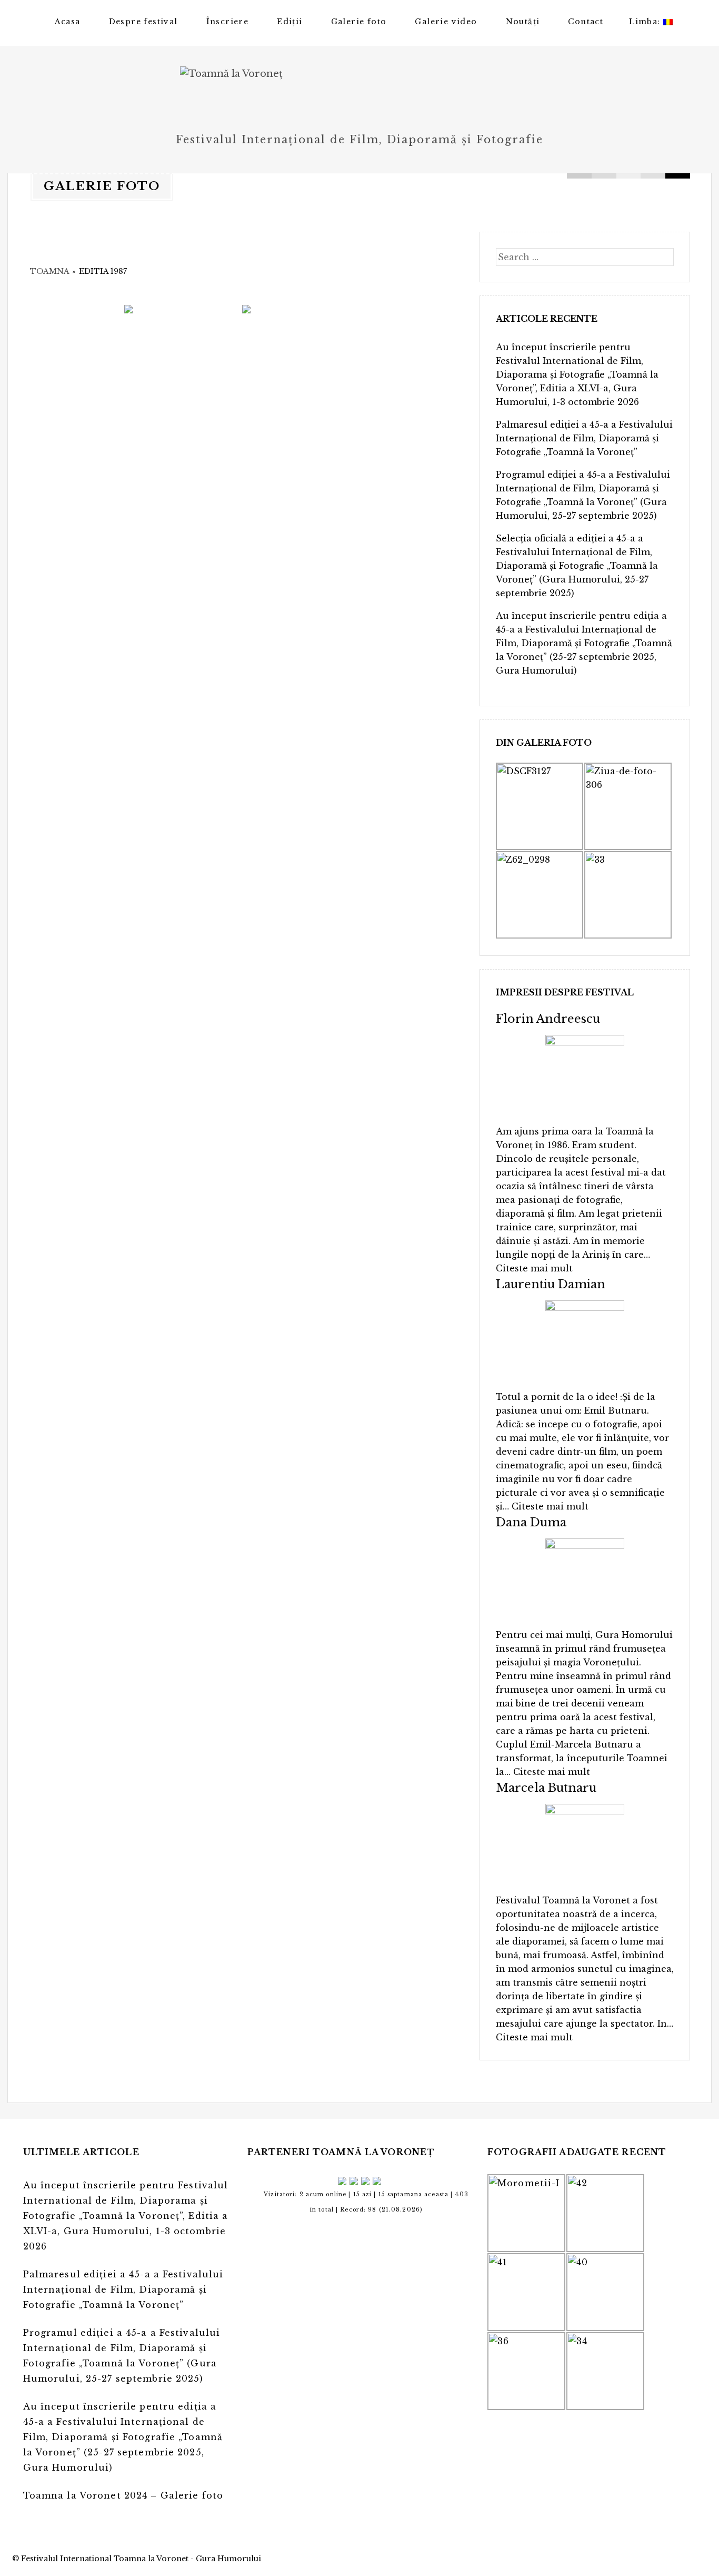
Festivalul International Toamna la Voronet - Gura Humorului (141, 2559)
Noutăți (523, 22)
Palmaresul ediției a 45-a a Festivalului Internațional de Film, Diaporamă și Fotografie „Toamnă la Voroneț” (584, 438)
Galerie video (446, 22)
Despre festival (143, 22)
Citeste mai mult (534, 1268)
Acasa (68, 22)
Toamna (49, 271)
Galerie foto (359, 22)
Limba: (646, 22)
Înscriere (228, 22)
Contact (586, 22)
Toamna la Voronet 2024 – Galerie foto (123, 2495)
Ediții (289, 22)
